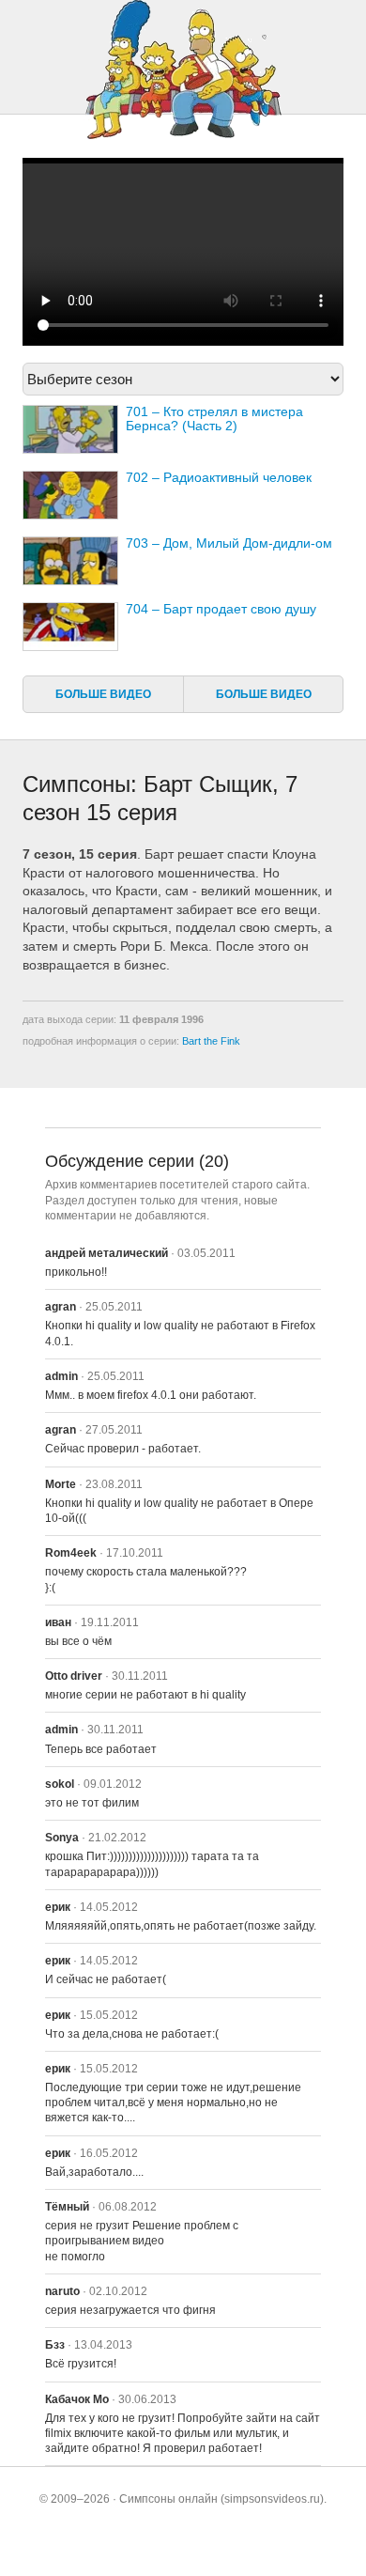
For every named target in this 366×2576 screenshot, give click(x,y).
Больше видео (103, 694)
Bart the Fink (211, 1041)
